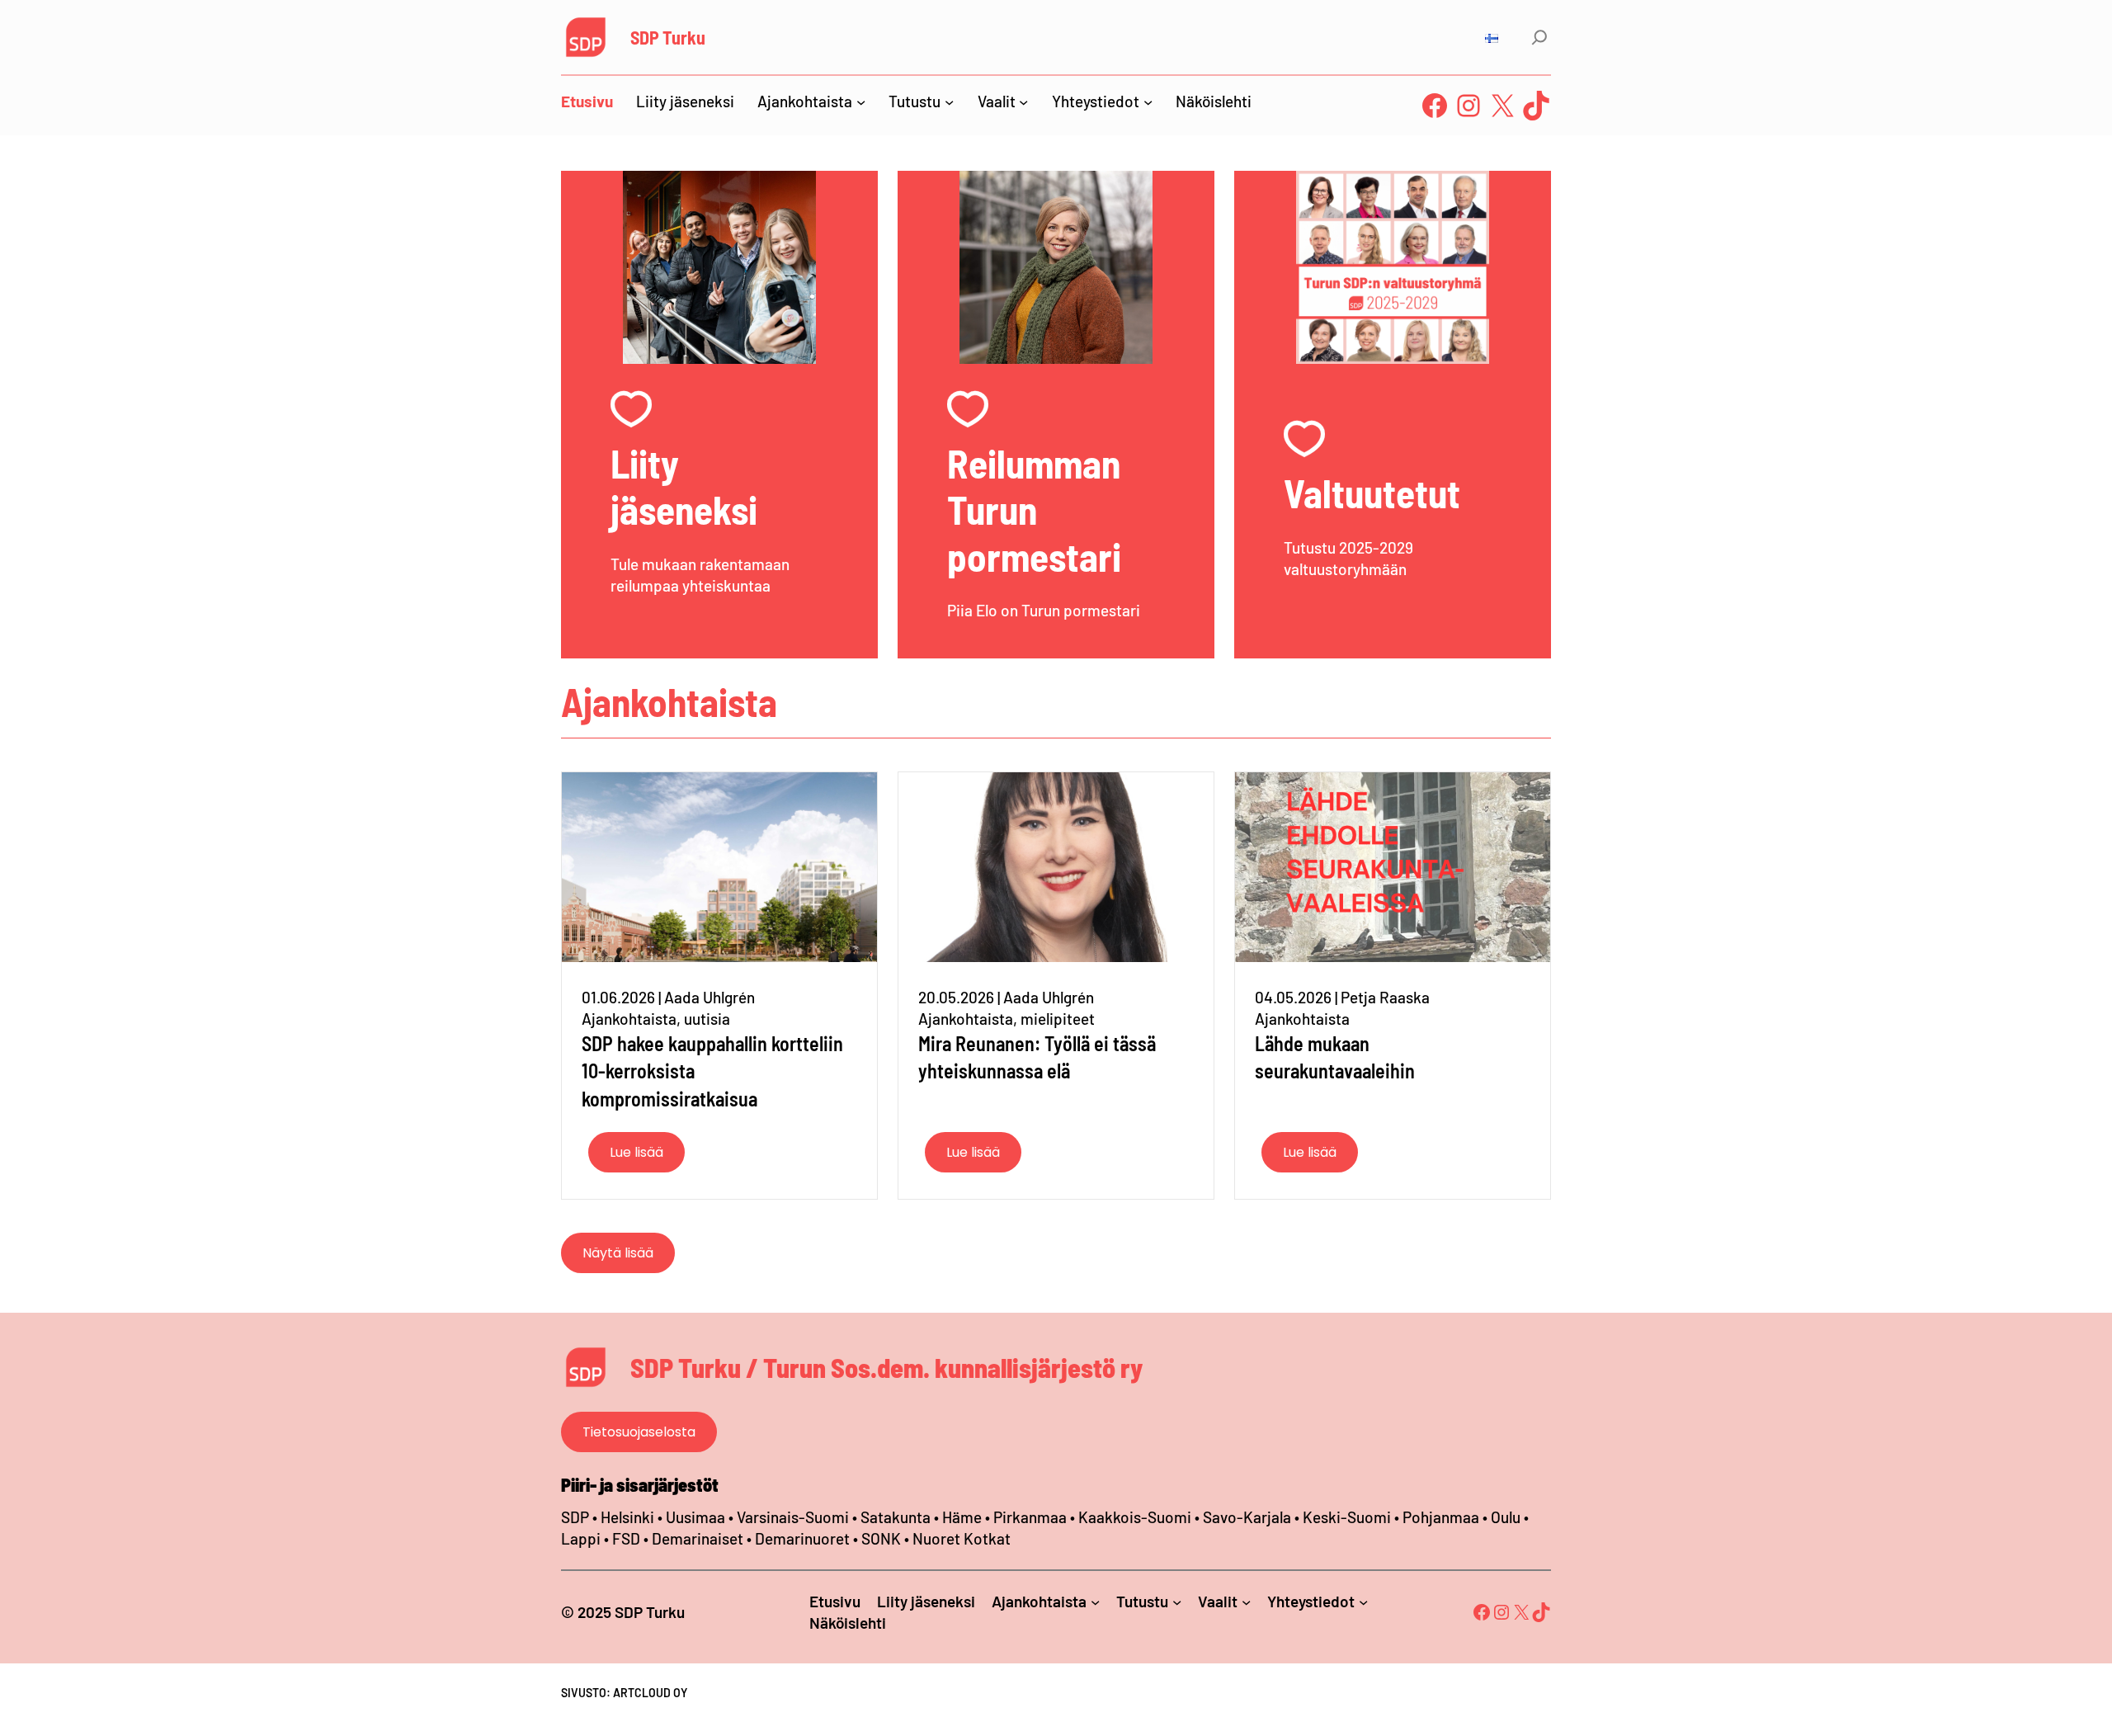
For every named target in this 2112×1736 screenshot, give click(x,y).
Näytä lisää (618, 1253)
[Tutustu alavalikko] (949, 101)
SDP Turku (668, 37)
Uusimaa (695, 1517)
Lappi (581, 1538)
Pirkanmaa (1030, 1517)
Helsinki (629, 1517)
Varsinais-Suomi (793, 1517)
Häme (964, 1517)
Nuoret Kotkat (962, 1538)
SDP (575, 1517)
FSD (626, 1538)
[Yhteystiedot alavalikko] (1148, 101)
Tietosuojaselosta (639, 1432)
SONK (881, 1538)
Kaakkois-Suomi (1135, 1517)
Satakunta (896, 1517)
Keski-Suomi (1347, 1517)
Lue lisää (636, 1152)
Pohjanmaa (1443, 1517)
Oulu (1506, 1517)
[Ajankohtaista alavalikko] (861, 101)
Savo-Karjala (1247, 1517)
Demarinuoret (802, 1538)
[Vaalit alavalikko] (1023, 101)
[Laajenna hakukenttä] (1539, 37)
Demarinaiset (698, 1538)
